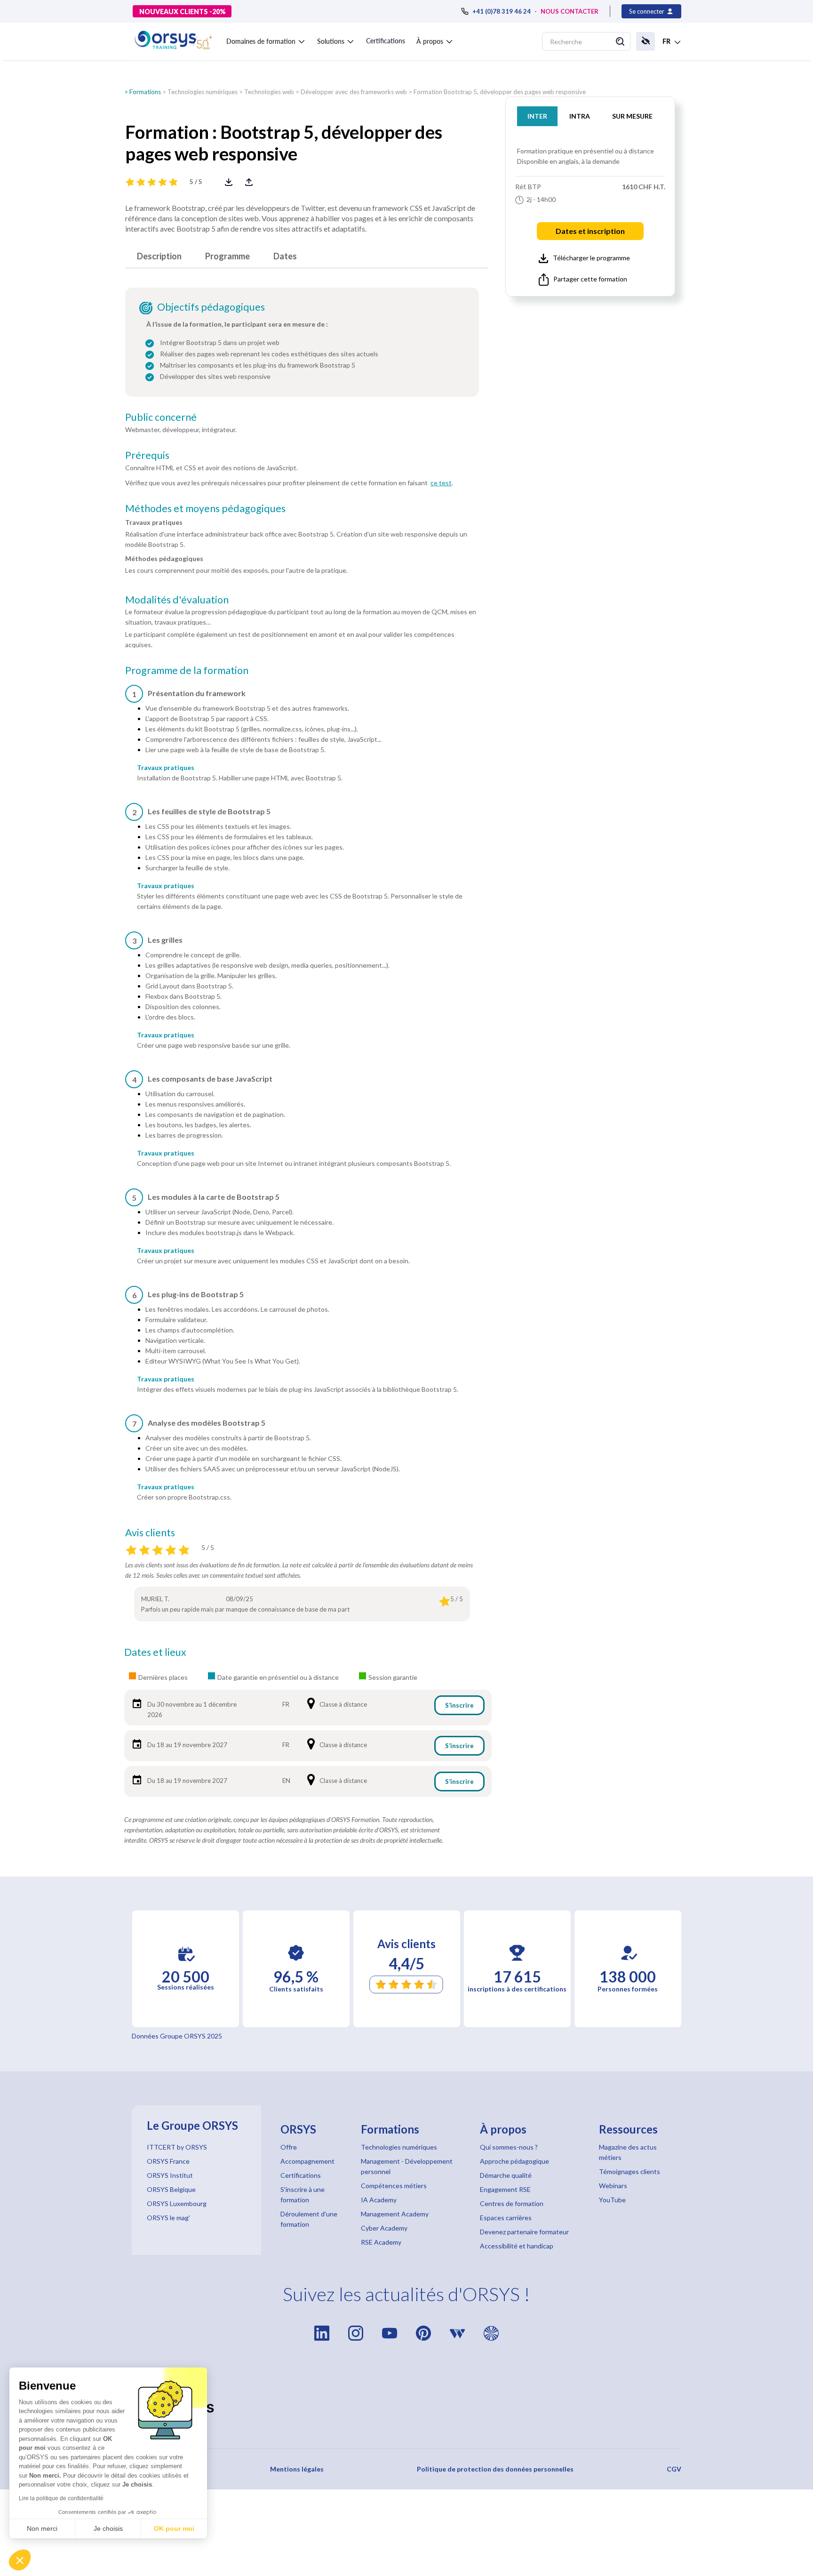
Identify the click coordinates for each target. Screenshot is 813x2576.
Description (159, 256)
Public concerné (161, 417)
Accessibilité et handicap (517, 2246)
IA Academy (379, 2200)
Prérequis (147, 455)
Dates (285, 256)
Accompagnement (307, 2161)
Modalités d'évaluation (177, 600)
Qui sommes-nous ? (509, 2147)
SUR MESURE (632, 116)
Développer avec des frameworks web (354, 92)
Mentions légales (297, 2469)
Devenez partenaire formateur (524, 2232)
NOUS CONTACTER (570, 11)
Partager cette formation (590, 279)
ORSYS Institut (170, 2175)
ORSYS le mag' (168, 2218)
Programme (227, 256)
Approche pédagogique (514, 2161)
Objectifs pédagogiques (211, 307)
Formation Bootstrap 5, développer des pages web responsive (500, 92)
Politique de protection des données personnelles (495, 2469)
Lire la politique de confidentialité (61, 2498)
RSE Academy (381, 2242)
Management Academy (395, 2214)
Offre (289, 2147)
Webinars (613, 2186)
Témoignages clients (630, 2171)
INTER (537, 116)
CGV (674, 2469)
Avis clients (150, 1533)
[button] (266, 40)
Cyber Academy (384, 2228)
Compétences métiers (394, 2186)
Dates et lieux (155, 1652)
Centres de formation (512, 2203)
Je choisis (108, 2528)
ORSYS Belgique (171, 2189)
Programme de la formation (187, 670)
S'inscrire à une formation (303, 2195)
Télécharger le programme (591, 258)
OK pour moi (174, 2528)
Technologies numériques (203, 92)
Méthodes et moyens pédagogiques (205, 508)
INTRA (580, 116)
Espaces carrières (506, 2218)
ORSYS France (168, 2161)
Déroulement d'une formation (309, 2219)
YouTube (612, 2200)
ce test (441, 483)
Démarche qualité (506, 2175)
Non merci (42, 2528)
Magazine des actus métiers (628, 2152)
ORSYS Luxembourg (177, 2203)
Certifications (386, 41)
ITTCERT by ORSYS (177, 2147)
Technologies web (269, 92)
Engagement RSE (505, 2189)
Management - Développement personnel (407, 2166)
